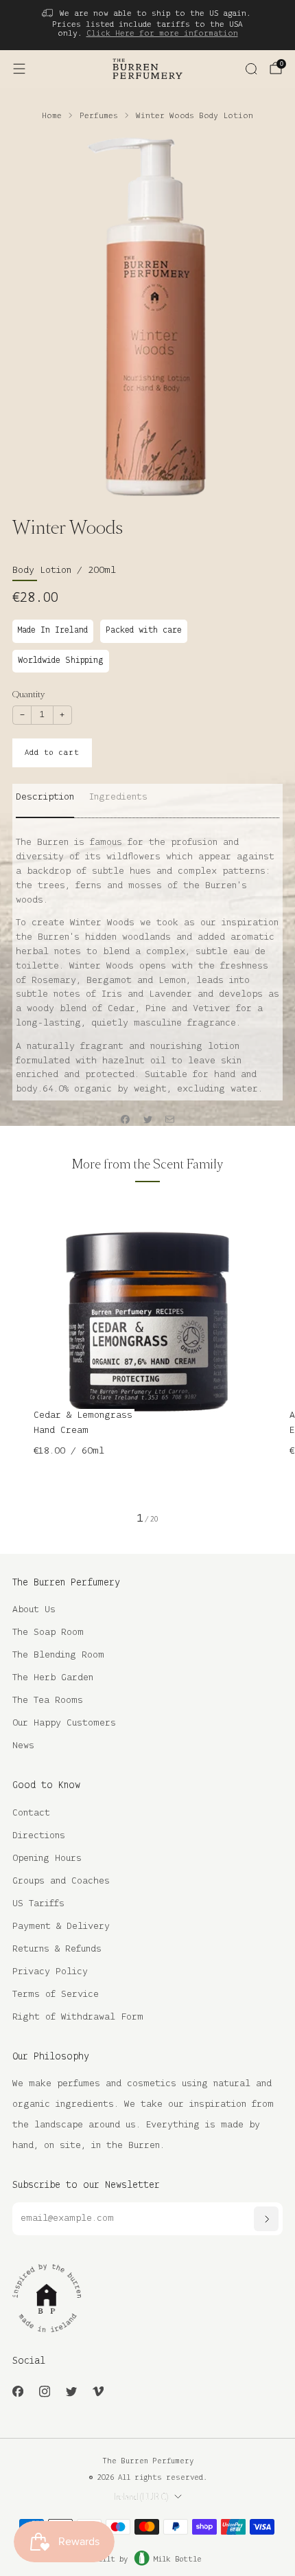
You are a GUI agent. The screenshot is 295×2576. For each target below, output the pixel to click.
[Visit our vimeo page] (98, 2392)
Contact (31, 1813)
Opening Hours (47, 1858)
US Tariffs (38, 1904)
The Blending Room (58, 1655)
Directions (39, 1836)
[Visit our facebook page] (17, 2392)
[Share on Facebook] (126, 1120)
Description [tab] (45, 797)
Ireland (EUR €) (141, 2497)
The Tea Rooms (48, 1701)
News (23, 1746)
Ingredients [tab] (118, 797)
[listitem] (148, 25)
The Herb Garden (53, 1678)
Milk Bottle (178, 2560)
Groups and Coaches (61, 1881)
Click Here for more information (162, 33)
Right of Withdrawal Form (78, 2017)
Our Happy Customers (64, 1723)
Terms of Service (56, 1995)
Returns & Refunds (57, 1949)
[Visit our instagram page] (44, 2392)
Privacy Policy (50, 1972)
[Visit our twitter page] (71, 2392)
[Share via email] (170, 1120)
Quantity (28, 694)
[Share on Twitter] (147, 1120)
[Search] (251, 69)
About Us (34, 1610)
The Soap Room (48, 1632)
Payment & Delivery (61, 1927)
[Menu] (19, 69)
